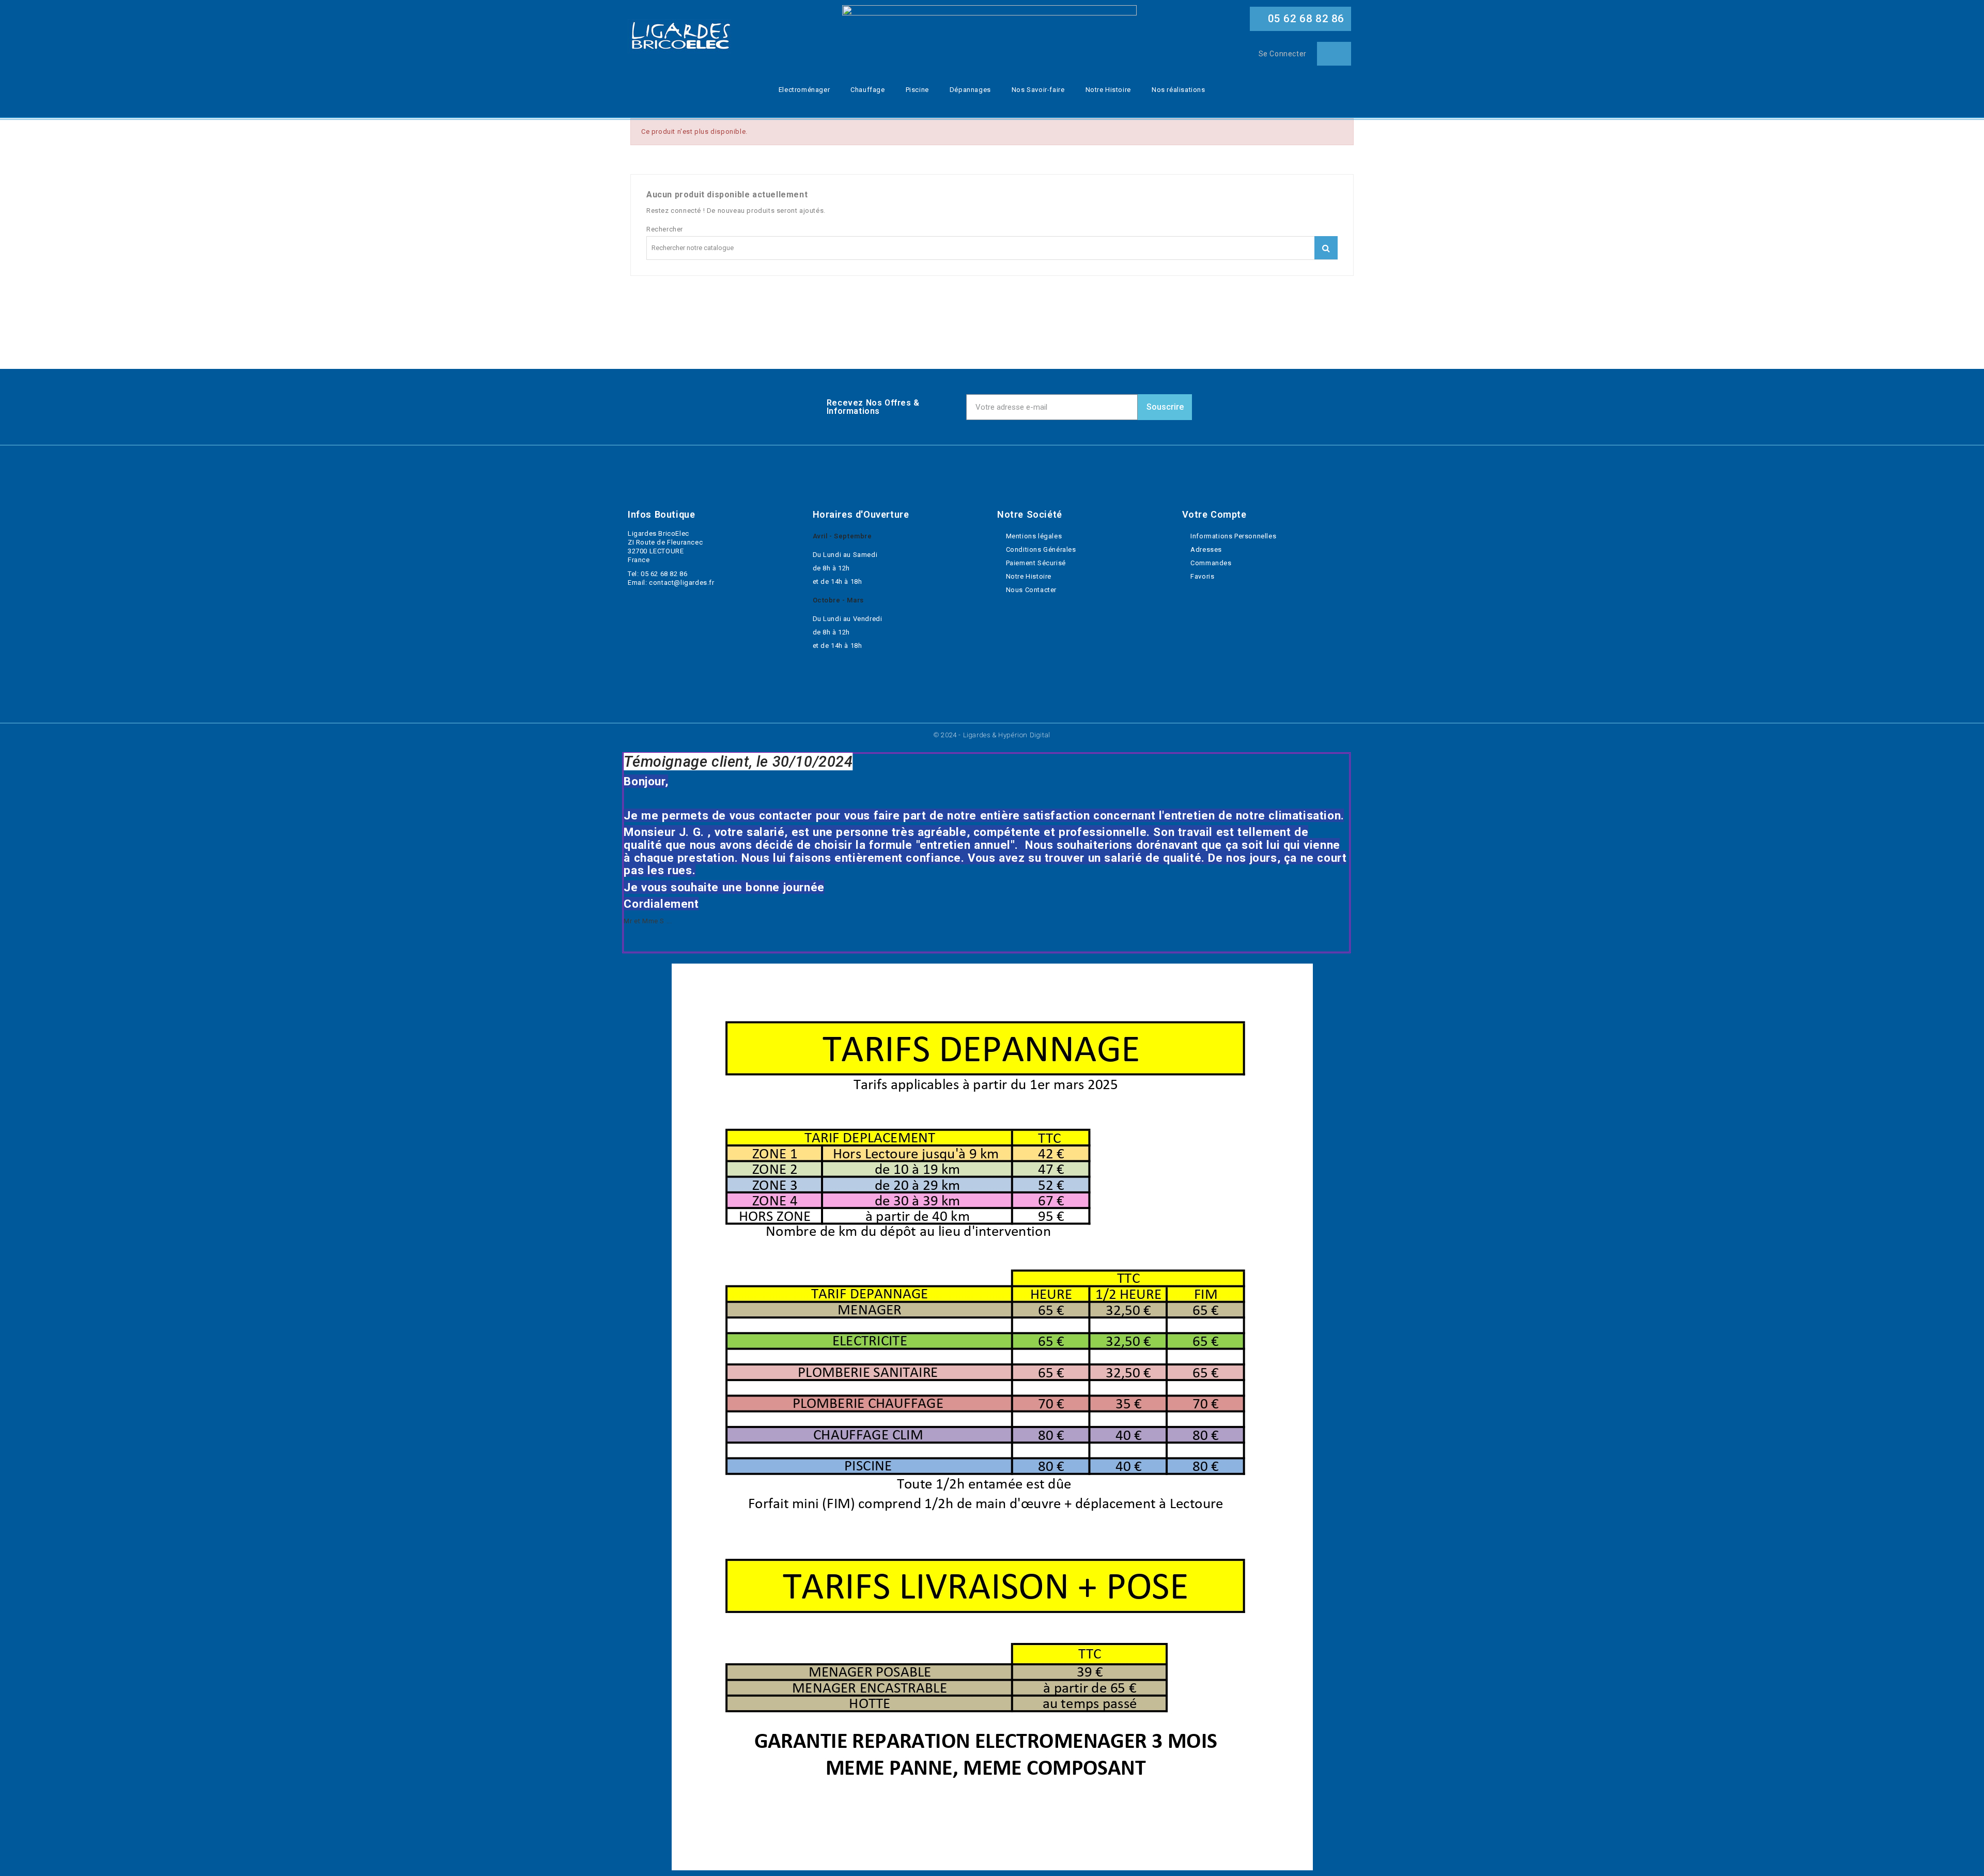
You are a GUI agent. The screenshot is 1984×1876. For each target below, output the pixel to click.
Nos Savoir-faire (1038, 90)
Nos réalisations (1179, 90)
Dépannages (970, 90)
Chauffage (867, 90)
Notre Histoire (1108, 90)
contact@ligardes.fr (681, 583)
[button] (1300, 19)
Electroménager (804, 90)
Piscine (917, 90)
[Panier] (1334, 54)
